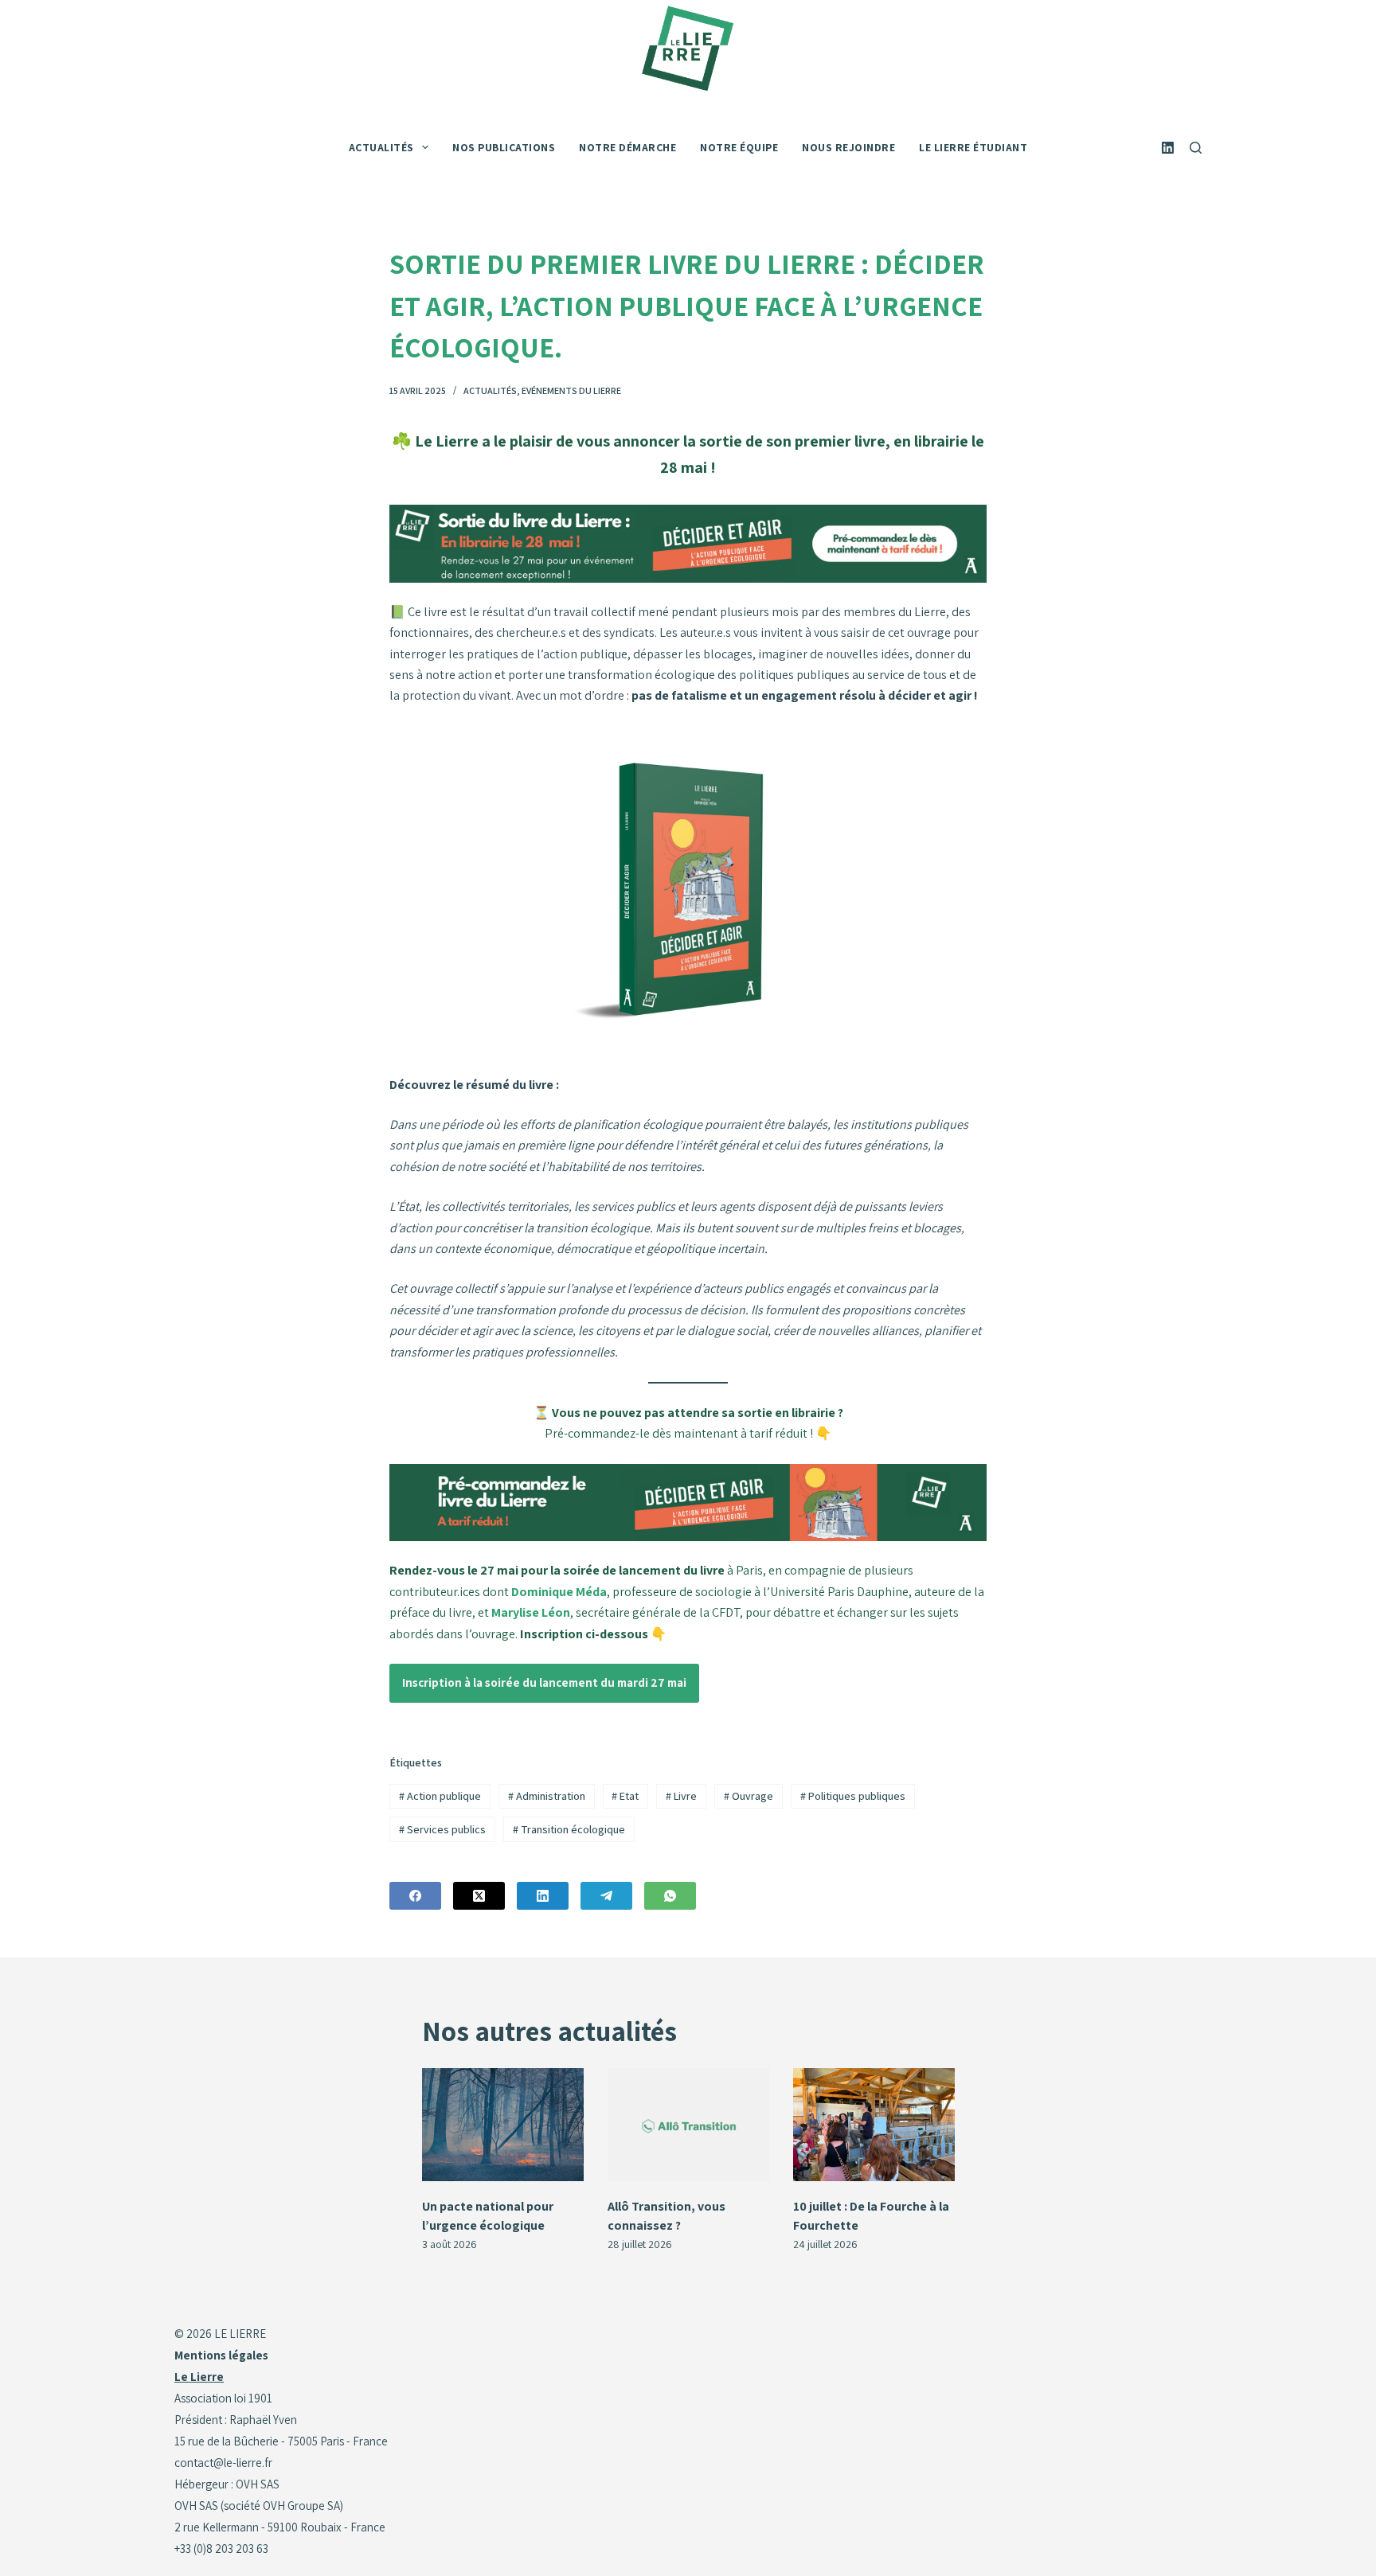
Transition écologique (569, 1829)
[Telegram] (606, 1896)
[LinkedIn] (1168, 148)
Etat (625, 1796)
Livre (681, 1796)
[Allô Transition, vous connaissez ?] (688, 2125)
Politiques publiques (853, 1796)
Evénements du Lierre (571, 390)
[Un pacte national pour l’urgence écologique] (503, 2125)
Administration (547, 1796)
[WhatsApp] (670, 1896)
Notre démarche (627, 147)
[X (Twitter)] (479, 1896)
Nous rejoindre (848, 147)
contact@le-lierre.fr (223, 2463)
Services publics (442, 1829)
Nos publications (504, 147)
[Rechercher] (1196, 148)
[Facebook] (415, 1896)
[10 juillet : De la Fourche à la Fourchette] (874, 2125)
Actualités (490, 390)
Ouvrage (749, 1796)
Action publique (440, 1796)
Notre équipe (739, 147)
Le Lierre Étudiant (973, 147)
